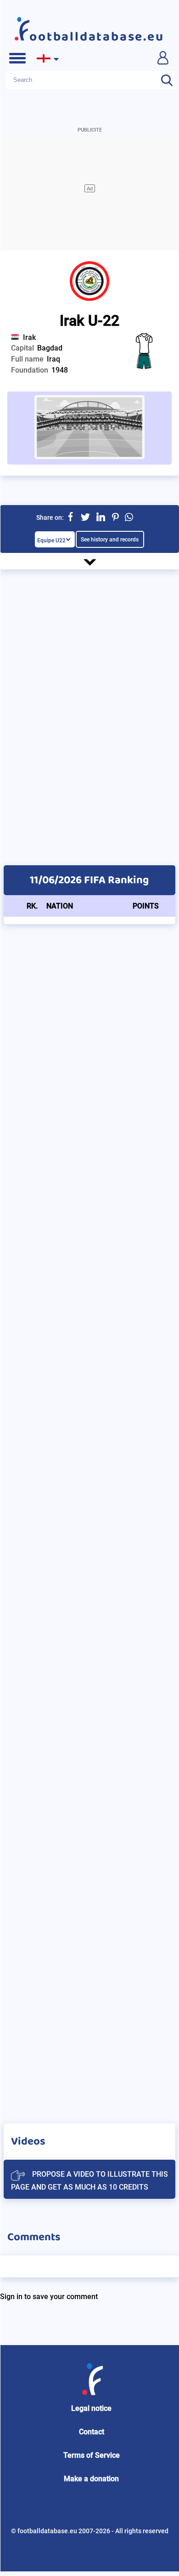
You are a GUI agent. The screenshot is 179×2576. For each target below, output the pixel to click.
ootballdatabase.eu (97, 37)
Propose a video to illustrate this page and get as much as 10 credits (89, 2181)
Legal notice (91, 2408)
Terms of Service (92, 2455)
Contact (92, 2432)
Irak (29, 337)
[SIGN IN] (162, 57)
